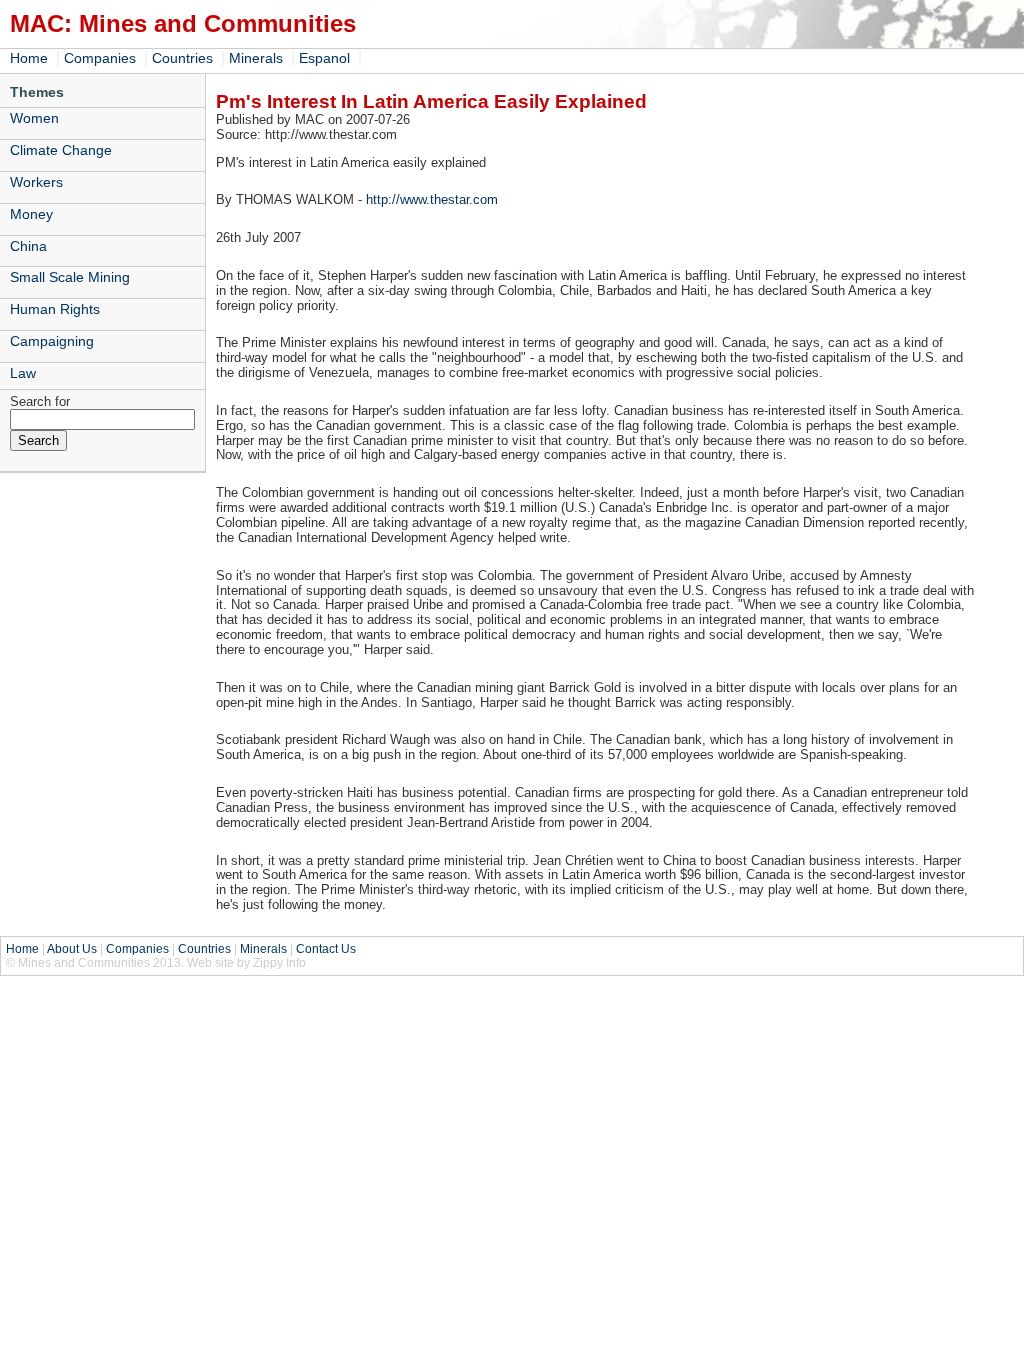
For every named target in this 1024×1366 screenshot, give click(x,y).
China (28, 246)
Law (23, 373)
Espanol (324, 58)
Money (31, 214)
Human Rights (55, 309)
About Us (72, 949)
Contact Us (326, 949)
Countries (182, 58)
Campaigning (52, 341)
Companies (100, 58)
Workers (36, 182)
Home (29, 58)
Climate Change (61, 150)
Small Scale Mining (70, 277)
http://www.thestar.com (432, 199)
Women (34, 118)
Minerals (256, 58)
